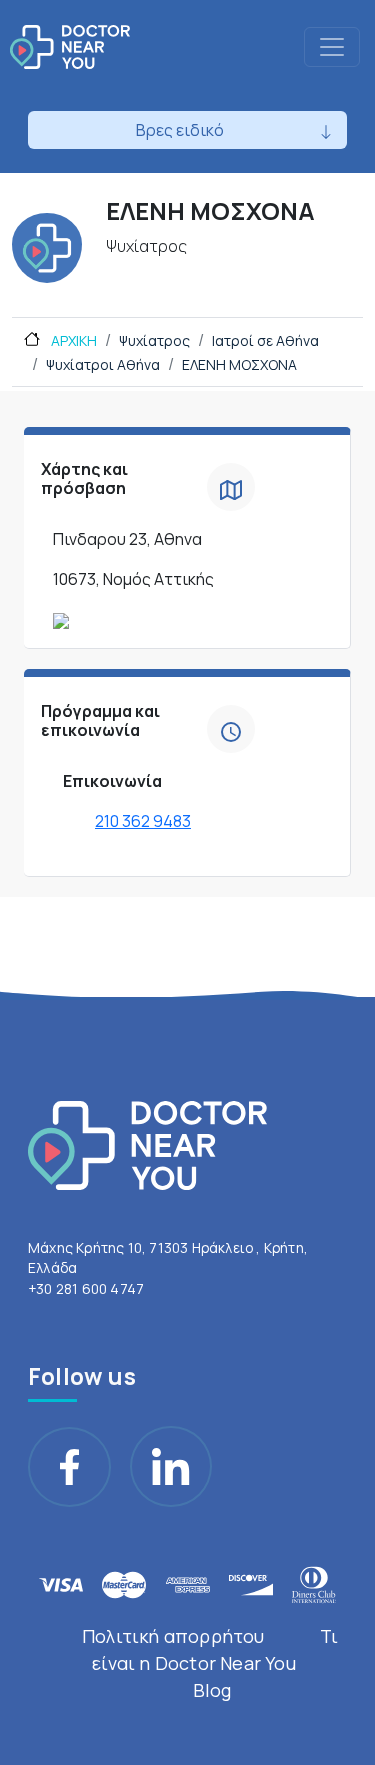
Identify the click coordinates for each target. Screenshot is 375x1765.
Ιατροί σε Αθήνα (265, 340)
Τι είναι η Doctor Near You (215, 1649)
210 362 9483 (143, 821)
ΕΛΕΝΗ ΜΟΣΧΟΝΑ (239, 364)
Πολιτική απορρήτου (173, 1636)
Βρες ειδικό (180, 130)
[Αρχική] (70, 47)
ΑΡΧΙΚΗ (72, 340)
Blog (212, 1690)
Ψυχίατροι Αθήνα (103, 364)
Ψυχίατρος (154, 340)
